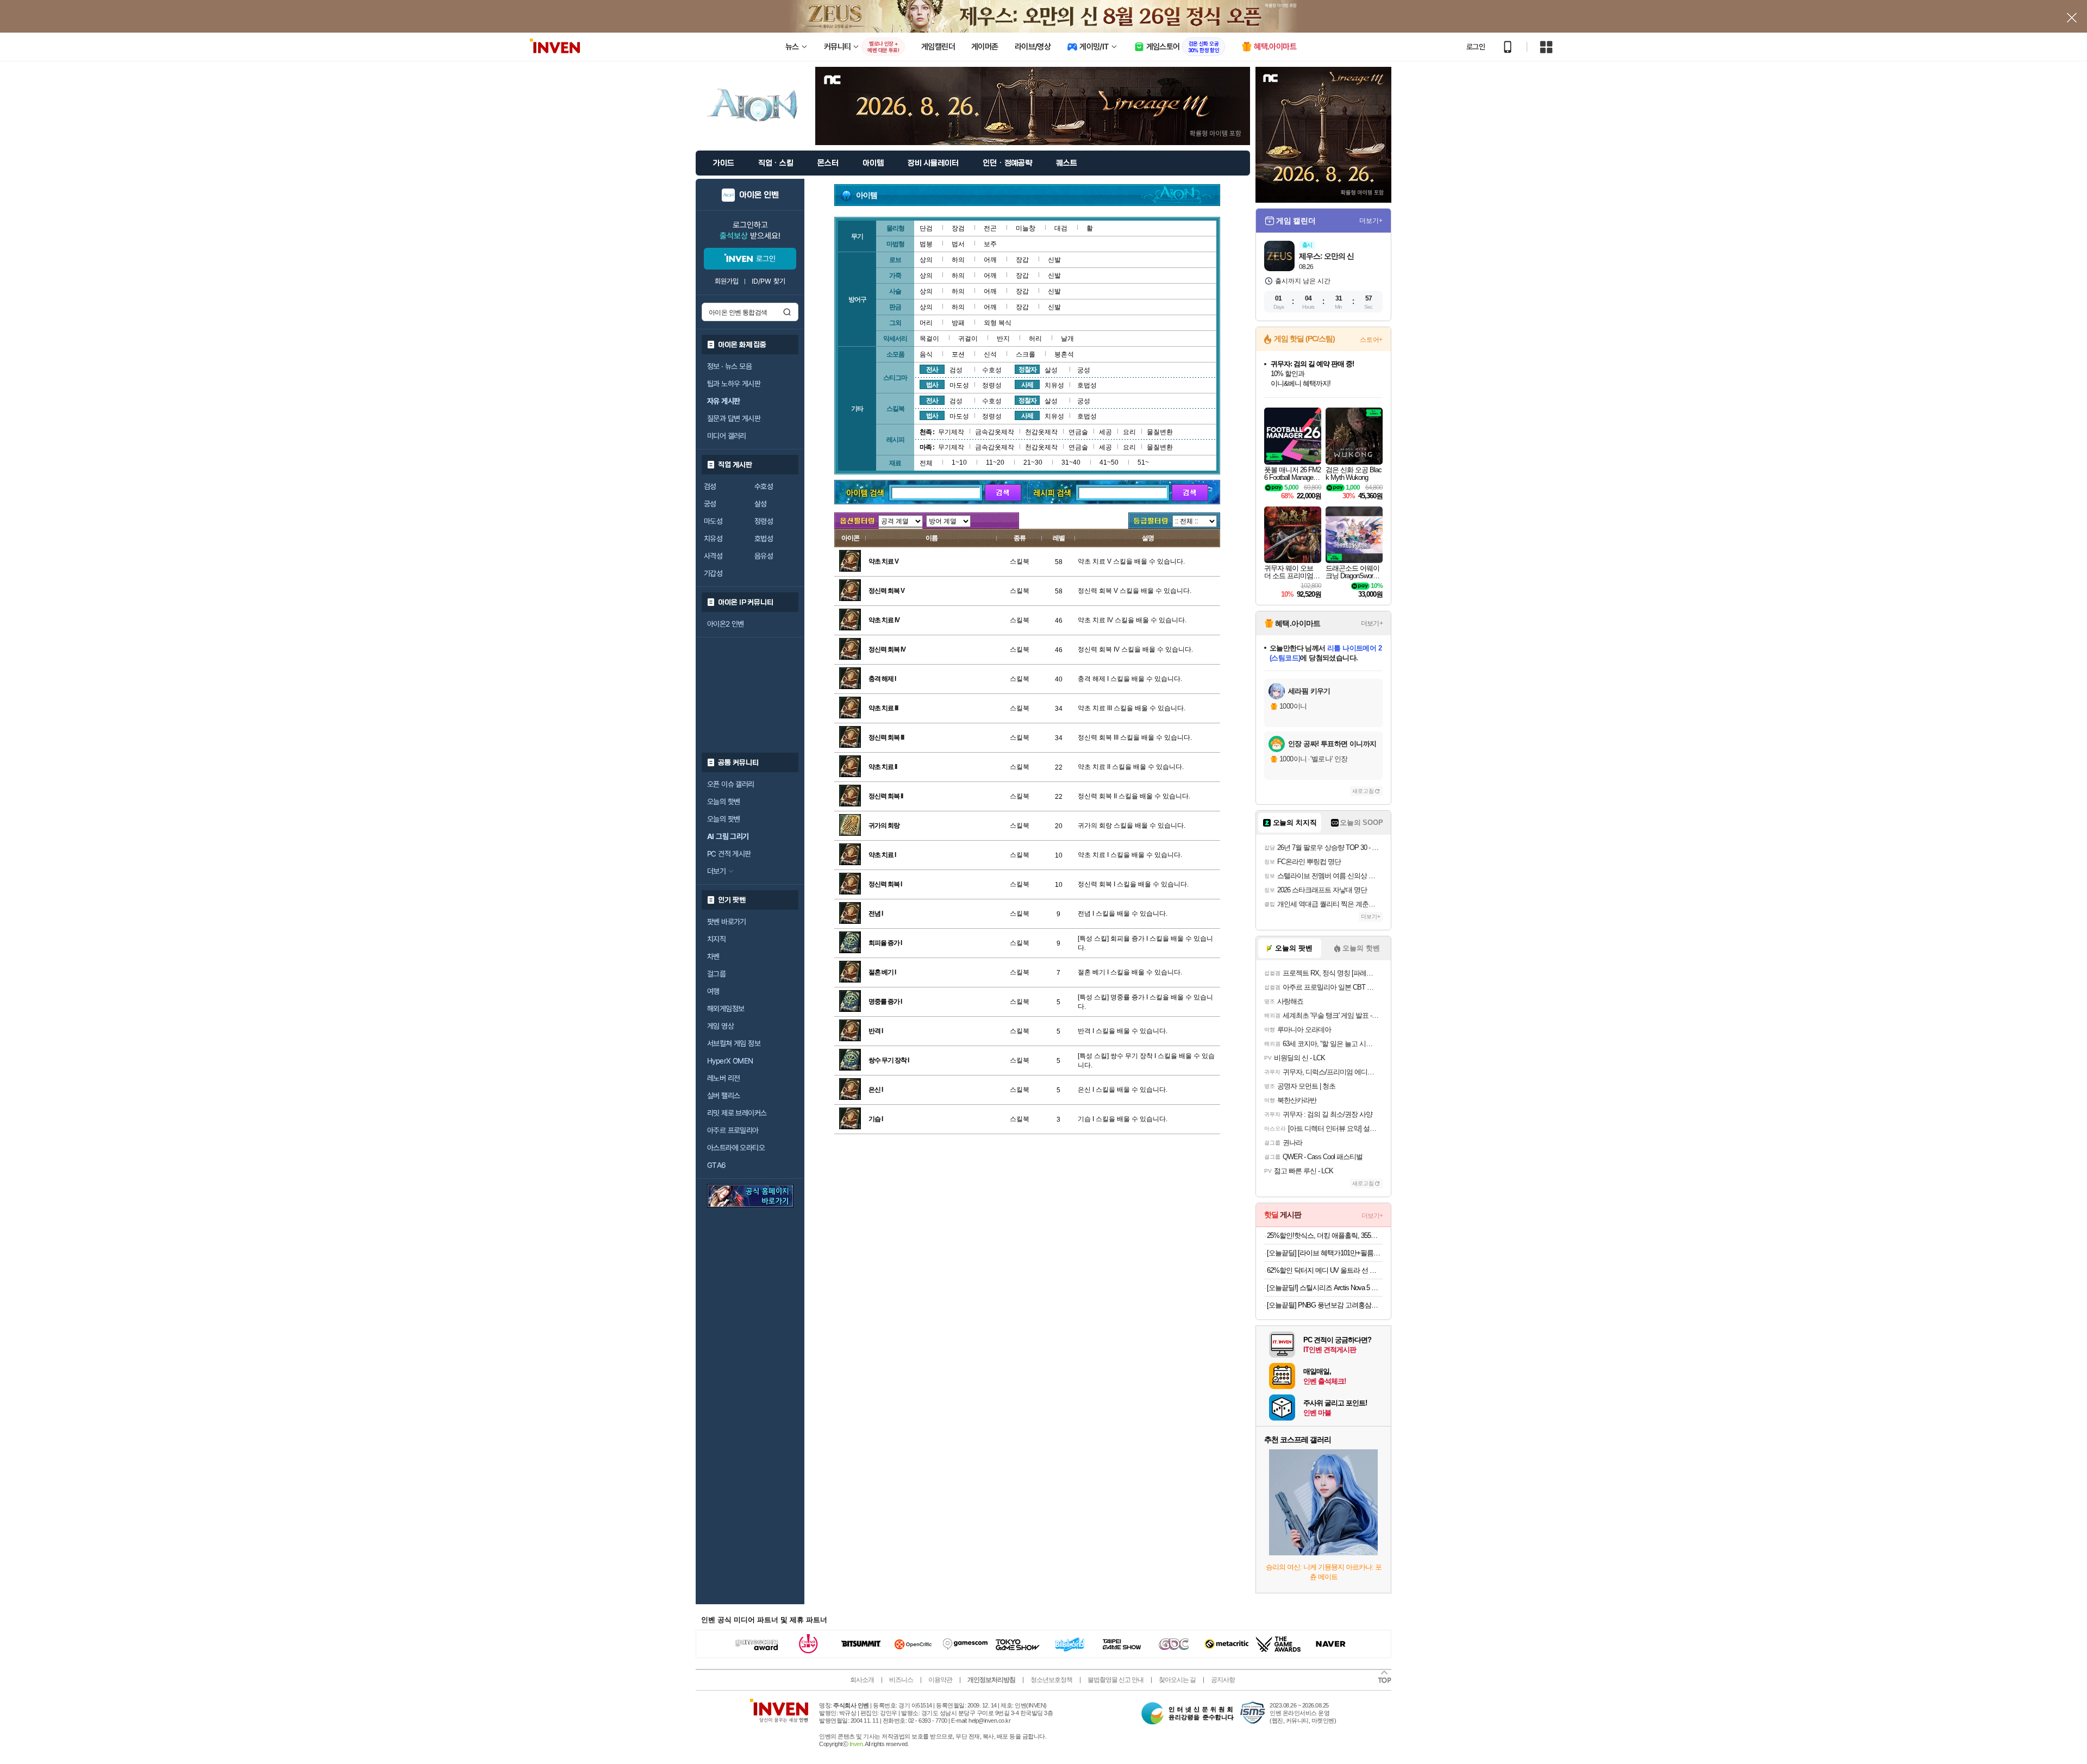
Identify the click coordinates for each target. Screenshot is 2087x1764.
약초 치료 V (883, 561)
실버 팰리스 (723, 1096)
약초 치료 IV (884, 620)
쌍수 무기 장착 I (889, 1060)
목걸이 (929, 339)
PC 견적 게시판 (729, 854)
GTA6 (717, 1165)
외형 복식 (998, 323)
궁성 (710, 504)
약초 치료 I (882, 855)
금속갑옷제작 (995, 432)
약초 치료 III (883, 708)
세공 (1105, 432)
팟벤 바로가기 (727, 922)
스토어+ (1371, 340)
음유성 (764, 556)
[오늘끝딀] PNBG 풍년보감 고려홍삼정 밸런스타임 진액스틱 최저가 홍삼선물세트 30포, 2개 (1325, 1305)
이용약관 (940, 1680)
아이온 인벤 (759, 195)
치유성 (713, 539)
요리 (1129, 432)
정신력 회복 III (886, 737)
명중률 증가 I (885, 1002)
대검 (1061, 228)
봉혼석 (1064, 354)
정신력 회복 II (886, 796)
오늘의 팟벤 (723, 819)
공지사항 (1223, 1680)
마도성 (713, 521)
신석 (990, 354)
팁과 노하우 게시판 (734, 384)
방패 (958, 323)
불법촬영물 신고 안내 (1116, 1680)
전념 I (876, 914)
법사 (932, 385)
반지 (1003, 339)
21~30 (1033, 462)
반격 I (876, 1031)
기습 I (876, 1119)
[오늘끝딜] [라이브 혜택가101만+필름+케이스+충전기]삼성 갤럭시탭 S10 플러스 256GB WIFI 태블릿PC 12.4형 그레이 (1325, 1253)
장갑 (1022, 260)
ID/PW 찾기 (768, 281)
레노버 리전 (723, 1078)
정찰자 (1027, 370)
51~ (1143, 462)
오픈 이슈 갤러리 (731, 784)
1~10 (959, 462)
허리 (1035, 339)
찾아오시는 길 (1177, 1680)
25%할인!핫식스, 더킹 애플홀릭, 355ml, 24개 (1325, 1236)
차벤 (713, 956)
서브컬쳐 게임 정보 (734, 1043)
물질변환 (1160, 432)
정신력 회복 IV (887, 649)
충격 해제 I (882, 679)
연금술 (1078, 432)
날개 (1067, 339)
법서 (958, 244)
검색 (787, 312)
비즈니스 (901, 1680)
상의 (926, 260)
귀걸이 (968, 339)
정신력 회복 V (886, 591)
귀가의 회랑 (884, 825)
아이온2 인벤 (726, 624)
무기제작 (951, 432)
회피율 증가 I (885, 943)
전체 (926, 463)
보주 (990, 244)
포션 (958, 354)
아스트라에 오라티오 (736, 1148)
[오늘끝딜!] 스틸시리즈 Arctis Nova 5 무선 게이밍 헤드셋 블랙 (1325, 1288)
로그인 (1476, 47)
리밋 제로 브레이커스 (737, 1113)
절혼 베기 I (882, 972)
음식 (926, 354)
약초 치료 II (883, 767)
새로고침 (1363, 791)
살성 (761, 504)
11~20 (995, 462)
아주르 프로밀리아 (733, 1130)
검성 (710, 486)
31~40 (1071, 462)
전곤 (990, 228)
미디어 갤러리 (727, 436)
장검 (958, 228)
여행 (713, 991)
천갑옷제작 (1041, 432)
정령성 (764, 521)
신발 (1054, 260)
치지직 (716, 939)
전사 (932, 370)
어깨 (990, 260)
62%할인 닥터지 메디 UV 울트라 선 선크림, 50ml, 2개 (1325, 1270)
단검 (926, 228)
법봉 (926, 244)
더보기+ (1371, 221)
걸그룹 (716, 974)
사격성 (713, 556)
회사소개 (862, 1680)
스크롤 (1026, 354)
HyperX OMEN (730, 1061)
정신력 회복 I (885, 884)
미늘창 (1026, 228)
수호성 (764, 486)
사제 (1027, 385)
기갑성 (713, 573)
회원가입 (727, 281)
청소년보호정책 (1051, 1680)
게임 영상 (720, 1026)
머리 (926, 323)
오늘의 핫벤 (723, 802)
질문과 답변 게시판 (734, 418)
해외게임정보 (726, 1009)
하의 (958, 260)
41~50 (1109, 462)
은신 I (876, 1090)
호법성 (764, 539)
